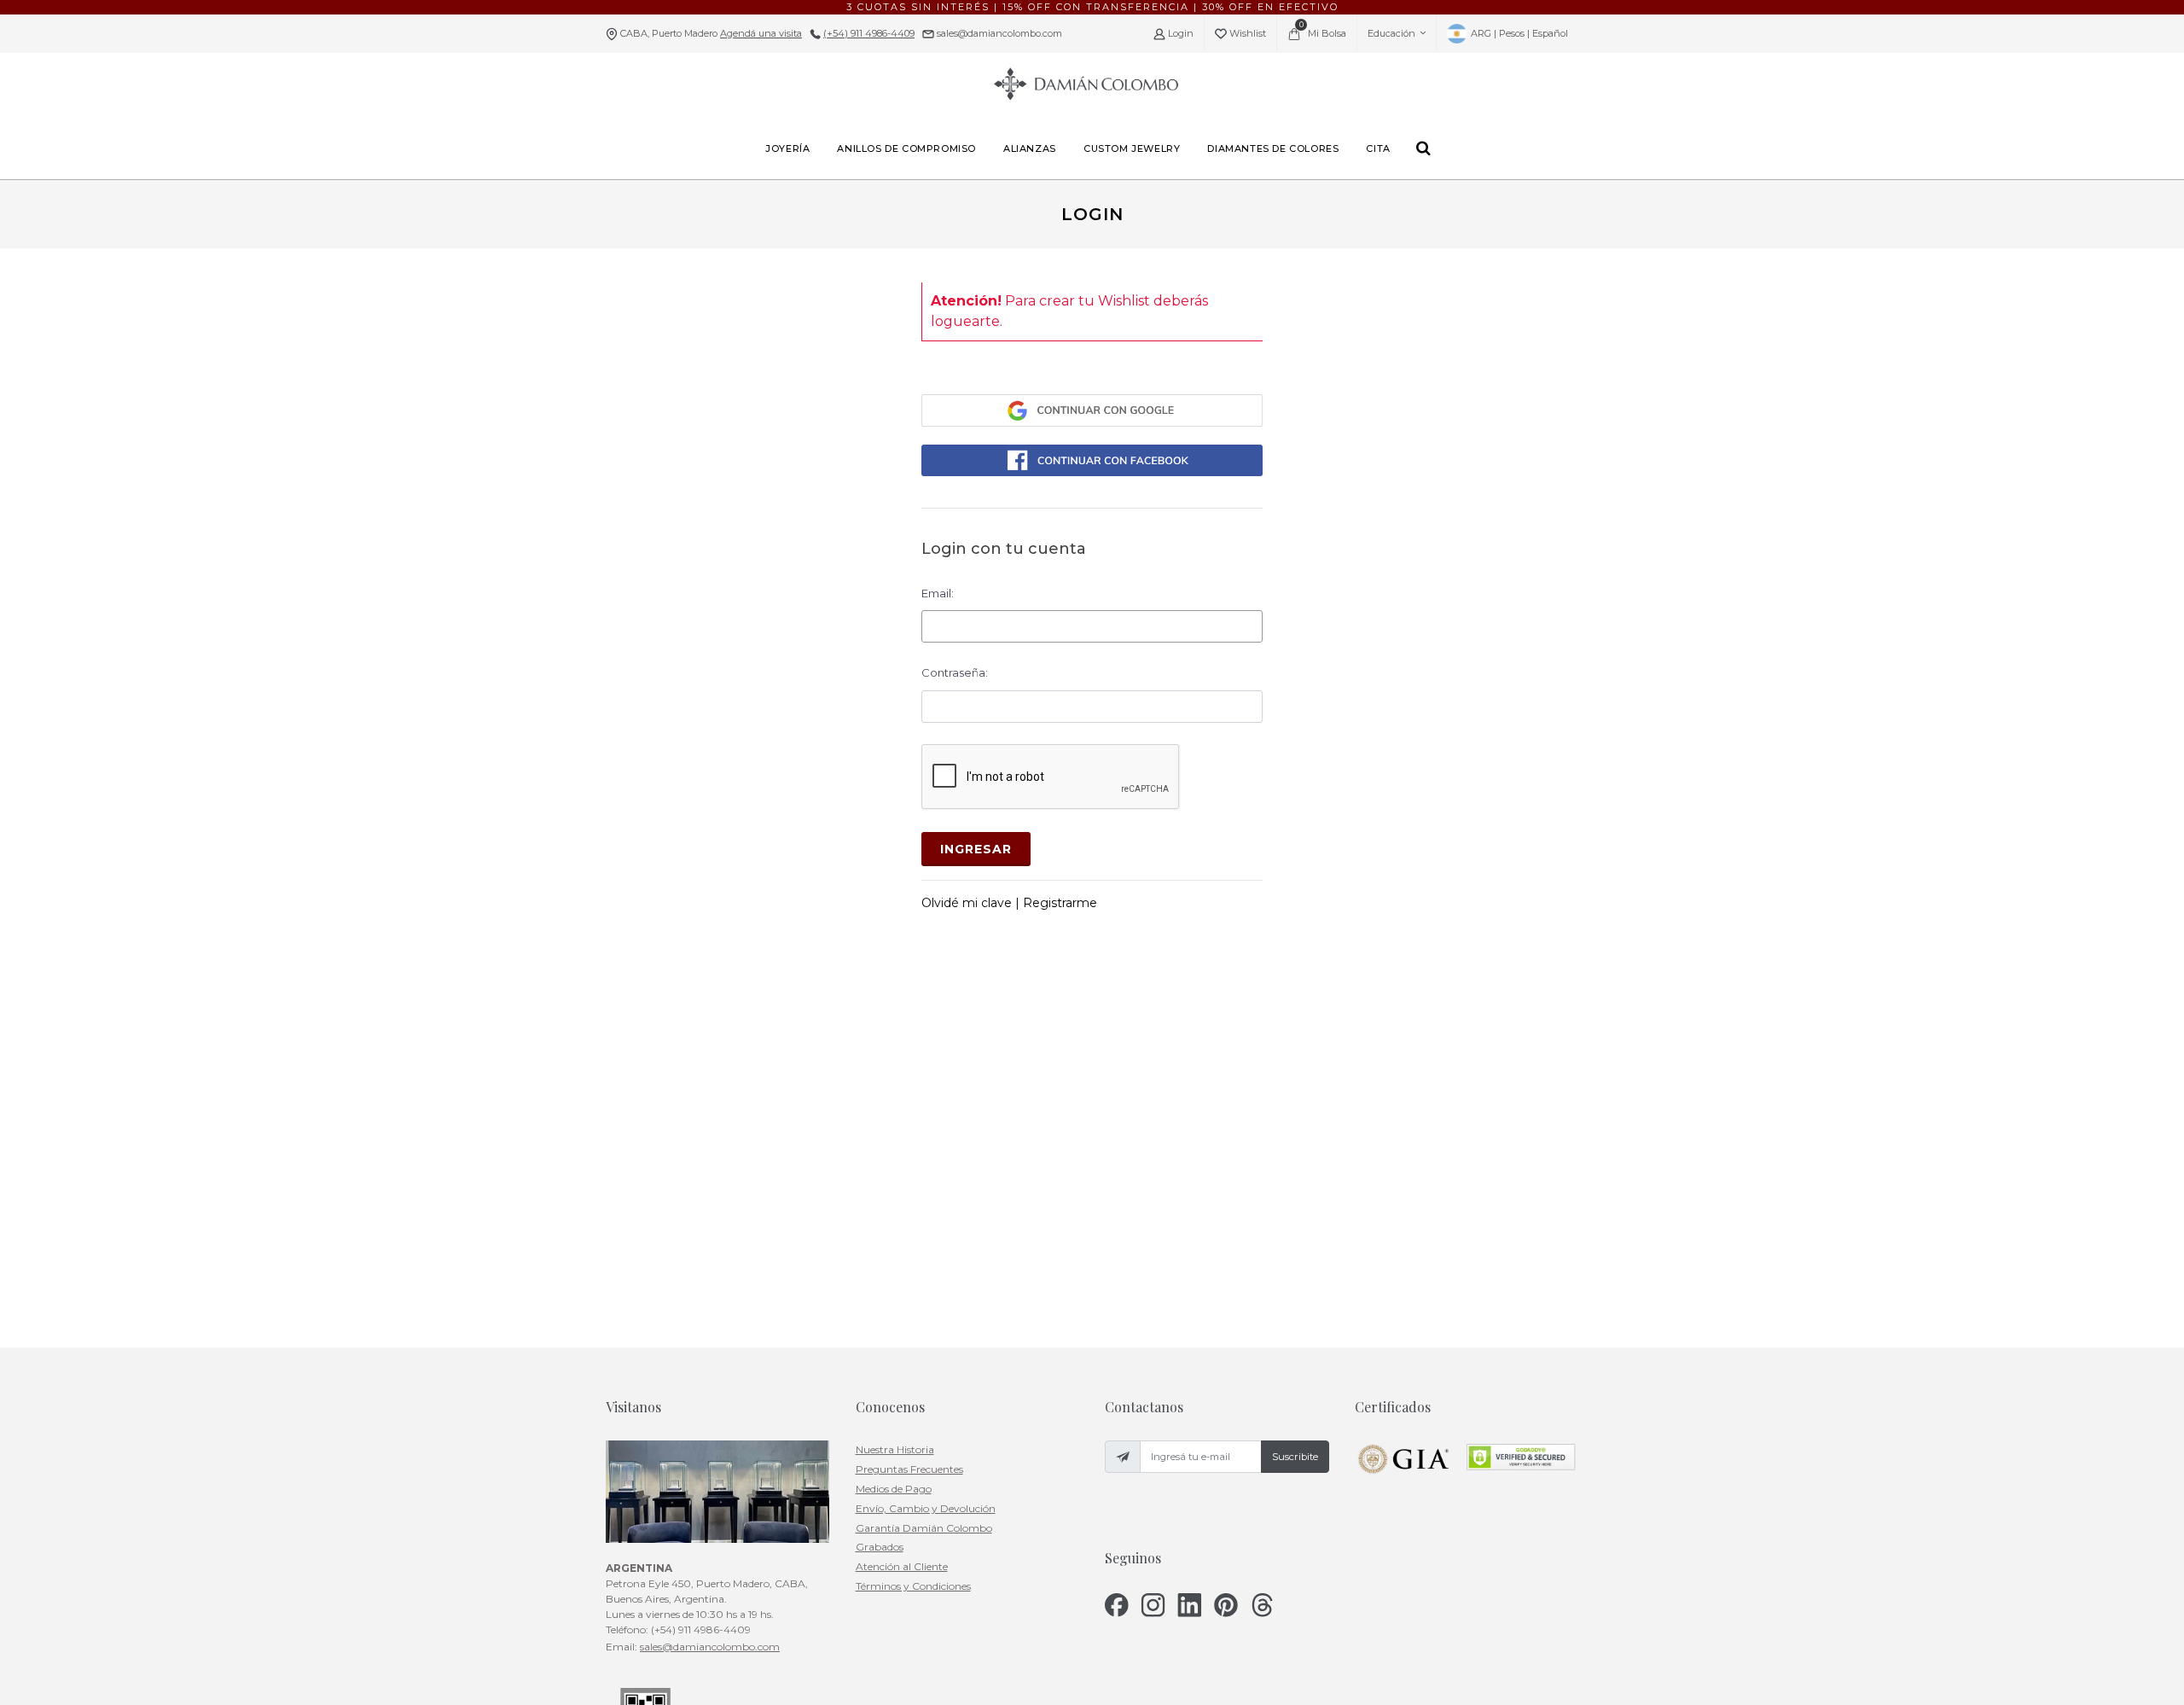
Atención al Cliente (902, 1566)
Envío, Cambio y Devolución (926, 1508)
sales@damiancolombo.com (998, 33)
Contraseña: (955, 672)
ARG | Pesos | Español (1518, 33)
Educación (1391, 33)
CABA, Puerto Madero (711, 33)
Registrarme (1060, 903)
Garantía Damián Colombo (924, 1528)
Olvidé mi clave (968, 903)
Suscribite (1295, 1457)
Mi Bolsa (1323, 29)
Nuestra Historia (895, 1449)
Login (1179, 33)
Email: (938, 593)
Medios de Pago (894, 1489)
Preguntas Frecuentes (909, 1469)
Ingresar (976, 849)
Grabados (880, 1547)
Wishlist (1246, 33)
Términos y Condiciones (913, 1586)
